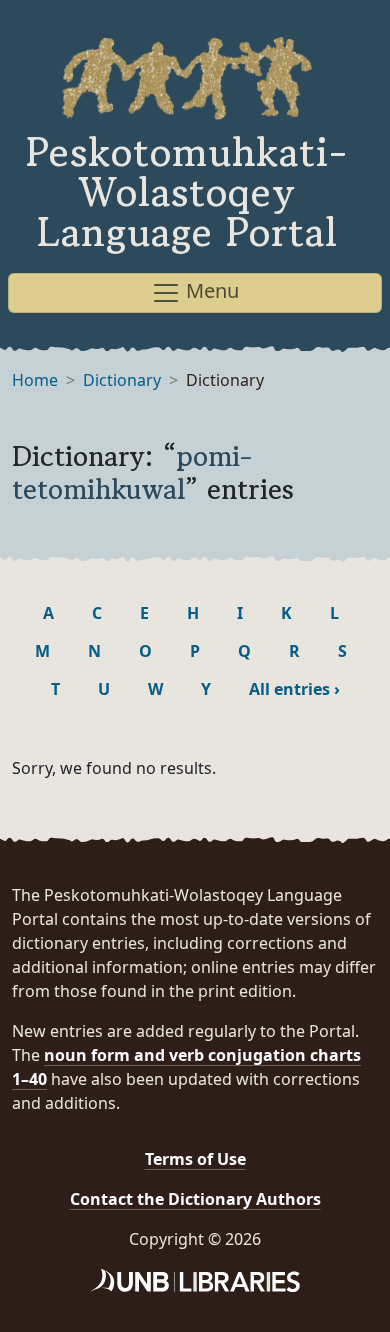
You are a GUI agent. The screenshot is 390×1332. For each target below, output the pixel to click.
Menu (210, 290)
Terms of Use (195, 1159)
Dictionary (122, 380)
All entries (294, 689)
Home (35, 380)
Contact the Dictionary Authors (195, 1199)
